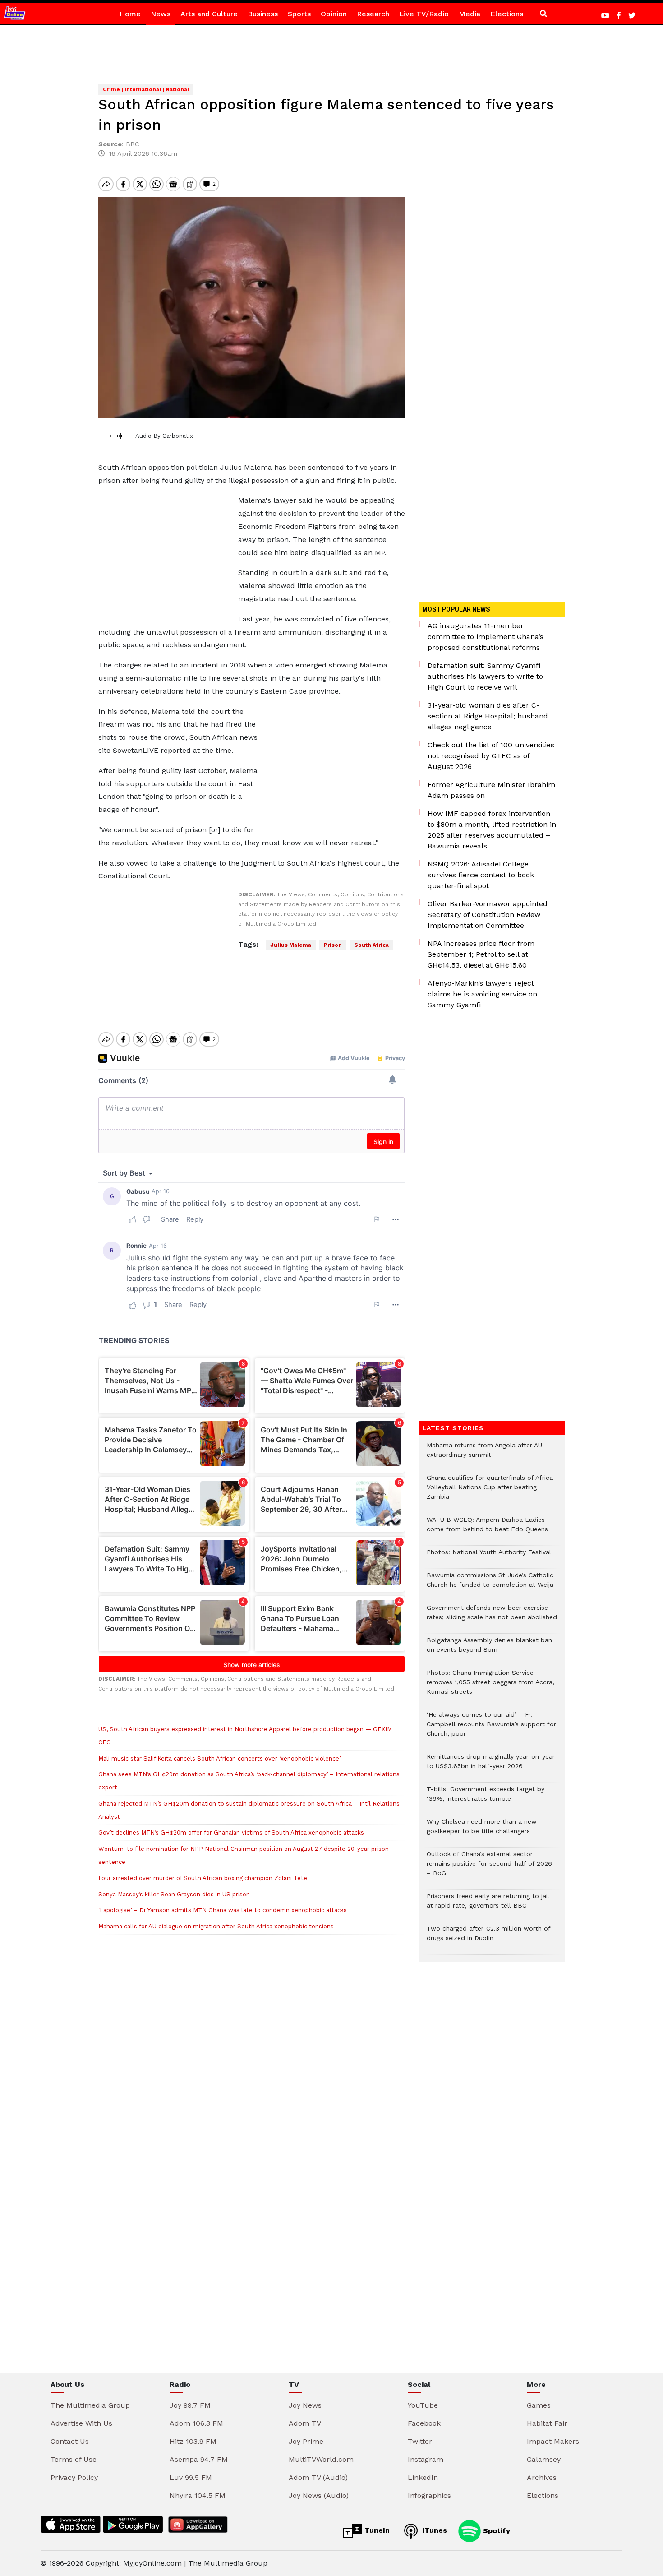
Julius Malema (291, 945)
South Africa (371, 945)
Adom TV (305, 2423)
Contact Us (70, 2441)
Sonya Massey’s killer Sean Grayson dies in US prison (174, 1894)
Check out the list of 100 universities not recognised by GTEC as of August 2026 (491, 756)
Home (130, 14)
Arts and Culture (209, 14)
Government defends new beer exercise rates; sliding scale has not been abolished (492, 1617)
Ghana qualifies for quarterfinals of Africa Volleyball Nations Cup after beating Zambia (490, 1492)
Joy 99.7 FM (190, 2405)
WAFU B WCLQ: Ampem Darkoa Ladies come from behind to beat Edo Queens (487, 1529)
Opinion (334, 14)
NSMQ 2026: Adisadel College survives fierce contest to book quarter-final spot (481, 875)
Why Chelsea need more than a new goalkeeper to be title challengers (482, 1831)
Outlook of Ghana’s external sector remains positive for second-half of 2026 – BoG (489, 1868)
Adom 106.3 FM (196, 2423)
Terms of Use (74, 2459)
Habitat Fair (547, 2423)
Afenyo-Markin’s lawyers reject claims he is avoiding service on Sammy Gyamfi (482, 994)
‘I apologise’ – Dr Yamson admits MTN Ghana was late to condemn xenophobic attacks (223, 1910)
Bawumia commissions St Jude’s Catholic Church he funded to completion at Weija (490, 1585)
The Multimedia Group (90, 2405)
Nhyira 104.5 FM (198, 2495)
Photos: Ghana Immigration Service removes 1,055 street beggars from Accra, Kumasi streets (490, 1687)
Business (263, 14)
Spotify (495, 2530)
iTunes (434, 2530)
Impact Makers (553, 2441)
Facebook (424, 2423)
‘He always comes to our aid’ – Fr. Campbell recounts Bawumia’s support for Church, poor (491, 1729)
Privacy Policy (74, 2477)
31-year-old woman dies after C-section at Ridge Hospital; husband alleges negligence (488, 716)
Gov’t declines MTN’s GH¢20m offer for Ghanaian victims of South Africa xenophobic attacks (231, 1832)
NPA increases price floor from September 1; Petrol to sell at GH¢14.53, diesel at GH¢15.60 (481, 954)
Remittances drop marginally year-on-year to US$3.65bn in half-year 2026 (491, 1766)
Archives (542, 2477)
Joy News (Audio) (319, 2495)
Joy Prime (306, 2441)
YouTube (423, 2405)
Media (470, 14)
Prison (333, 945)
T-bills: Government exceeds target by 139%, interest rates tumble (486, 1798)
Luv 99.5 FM (191, 2477)
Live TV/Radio (424, 14)
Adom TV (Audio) (318, 2477)
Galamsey (544, 2459)
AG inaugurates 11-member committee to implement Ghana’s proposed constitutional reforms (486, 637)
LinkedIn (423, 2477)
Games (539, 2405)
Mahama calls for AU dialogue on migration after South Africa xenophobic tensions (216, 1926)
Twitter (420, 2441)
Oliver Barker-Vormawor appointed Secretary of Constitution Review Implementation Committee (488, 915)
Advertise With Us (81, 2423)
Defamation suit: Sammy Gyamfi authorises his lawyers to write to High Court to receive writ (485, 676)
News (161, 14)
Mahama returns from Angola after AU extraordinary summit (484, 1455)
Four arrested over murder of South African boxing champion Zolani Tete (203, 1878)
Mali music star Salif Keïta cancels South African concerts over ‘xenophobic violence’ (219, 1758)
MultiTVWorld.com (321, 2459)
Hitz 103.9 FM (193, 2441)
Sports (299, 14)
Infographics (429, 2495)
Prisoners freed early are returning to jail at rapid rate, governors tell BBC (488, 1905)
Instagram (426, 2459)
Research (373, 14)
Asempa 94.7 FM (199, 2459)
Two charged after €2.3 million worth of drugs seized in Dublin (488, 1938)
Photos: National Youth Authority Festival (490, 1557)
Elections (507, 14)
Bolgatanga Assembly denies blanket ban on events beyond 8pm (489, 1649)
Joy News (305, 2405)
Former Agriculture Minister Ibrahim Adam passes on (491, 790)
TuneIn (376, 2530)
